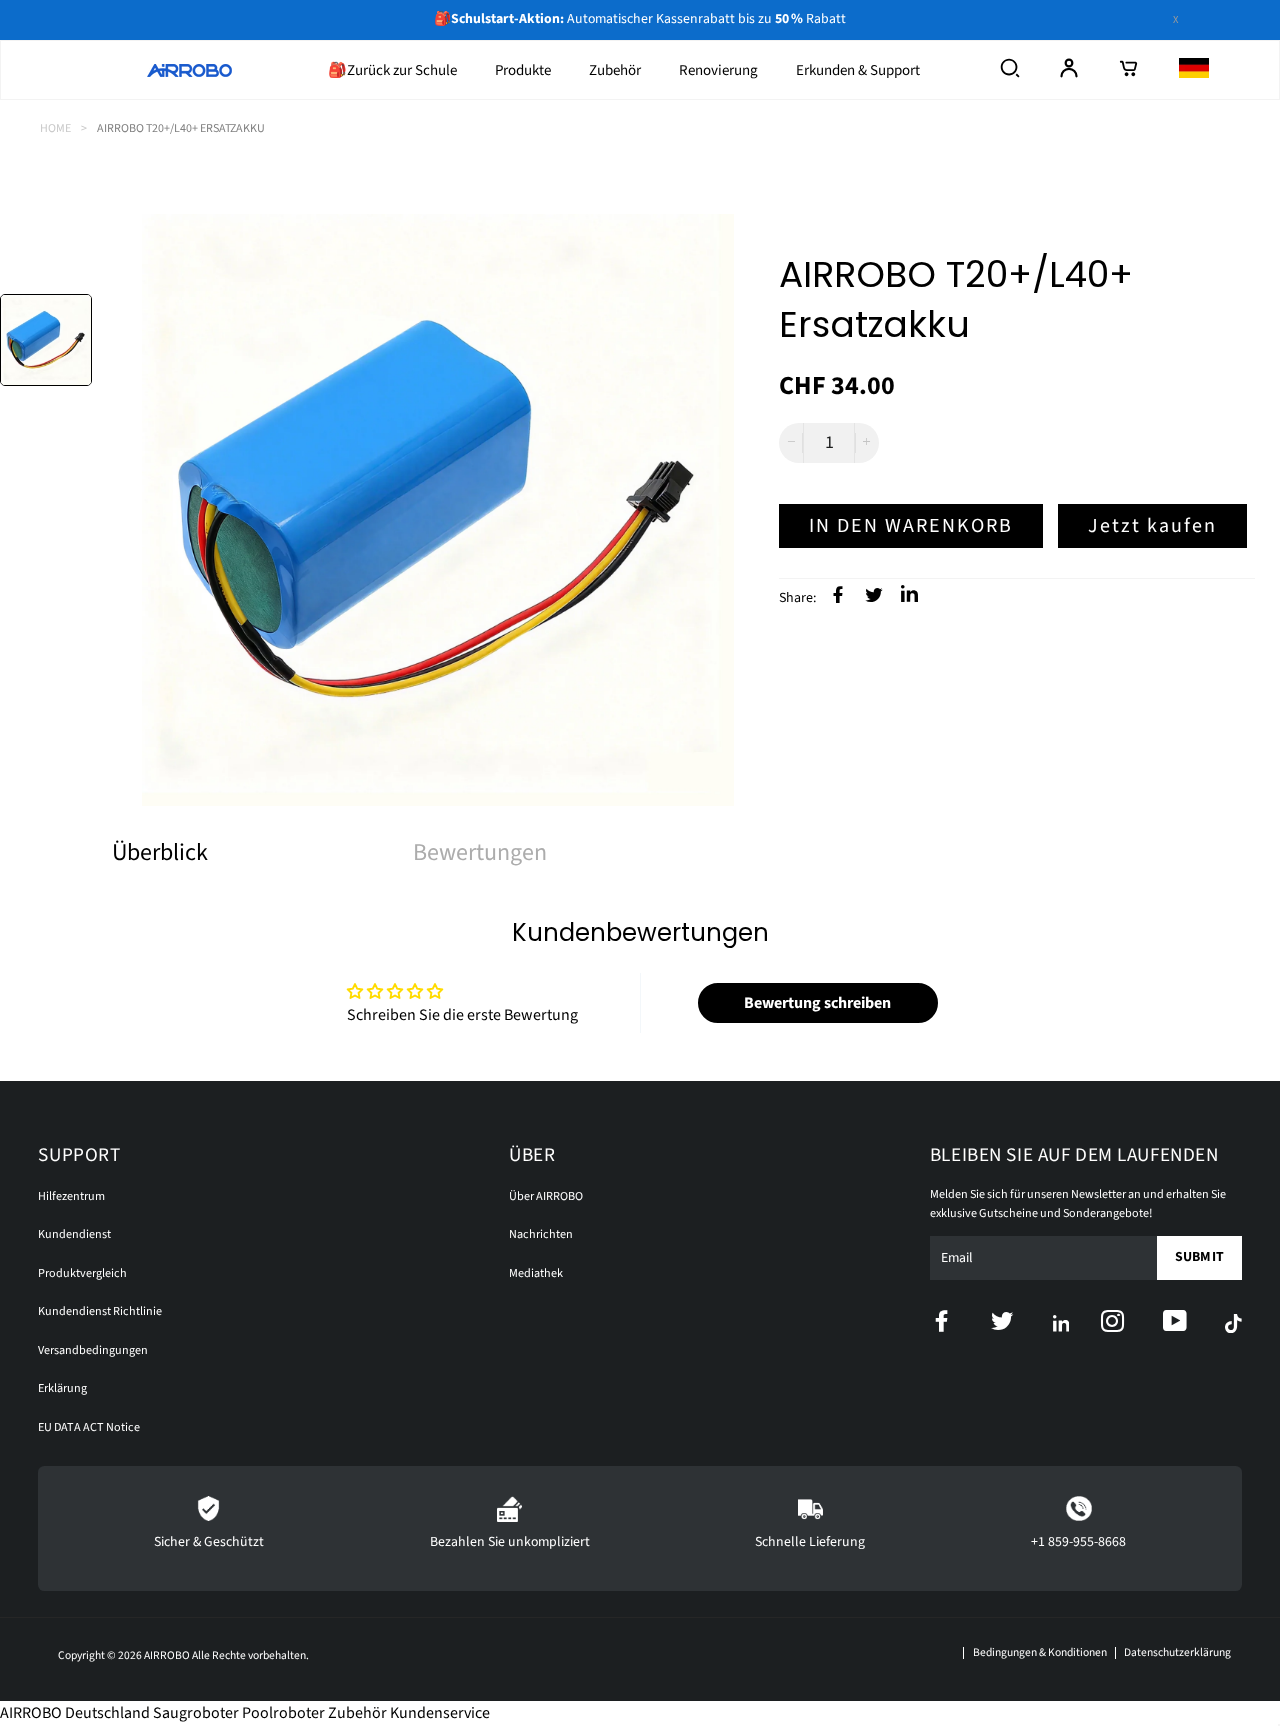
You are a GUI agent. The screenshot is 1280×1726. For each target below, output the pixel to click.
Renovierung (718, 70)
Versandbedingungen (93, 1350)
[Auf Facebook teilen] (835, 594)
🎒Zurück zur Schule (392, 70)
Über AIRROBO (546, 1196)
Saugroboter (196, 1713)
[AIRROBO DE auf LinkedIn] (907, 596)
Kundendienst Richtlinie (100, 1311)
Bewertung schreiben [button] (817, 1003)
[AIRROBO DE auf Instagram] (1131, 1325)
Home (55, 128)
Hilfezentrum (71, 1196)
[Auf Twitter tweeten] (871, 594)
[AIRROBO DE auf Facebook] (960, 1325)
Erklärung (62, 1388)
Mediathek (536, 1273)
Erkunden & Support (858, 70)
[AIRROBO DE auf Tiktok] (1233, 1323)
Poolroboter (283, 1713)
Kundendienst (74, 1234)
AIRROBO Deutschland (75, 1713)
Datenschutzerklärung (1177, 1653)
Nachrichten (541, 1234)
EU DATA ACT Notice (89, 1427)
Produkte (523, 70)
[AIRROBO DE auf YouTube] (1194, 1325)
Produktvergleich (82, 1273)
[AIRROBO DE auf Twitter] (1021, 1325)
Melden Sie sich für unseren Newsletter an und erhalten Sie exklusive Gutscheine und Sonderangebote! (1078, 1204)
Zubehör (615, 70)
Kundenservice (440, 1713)
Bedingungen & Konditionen (1039, 1653)
